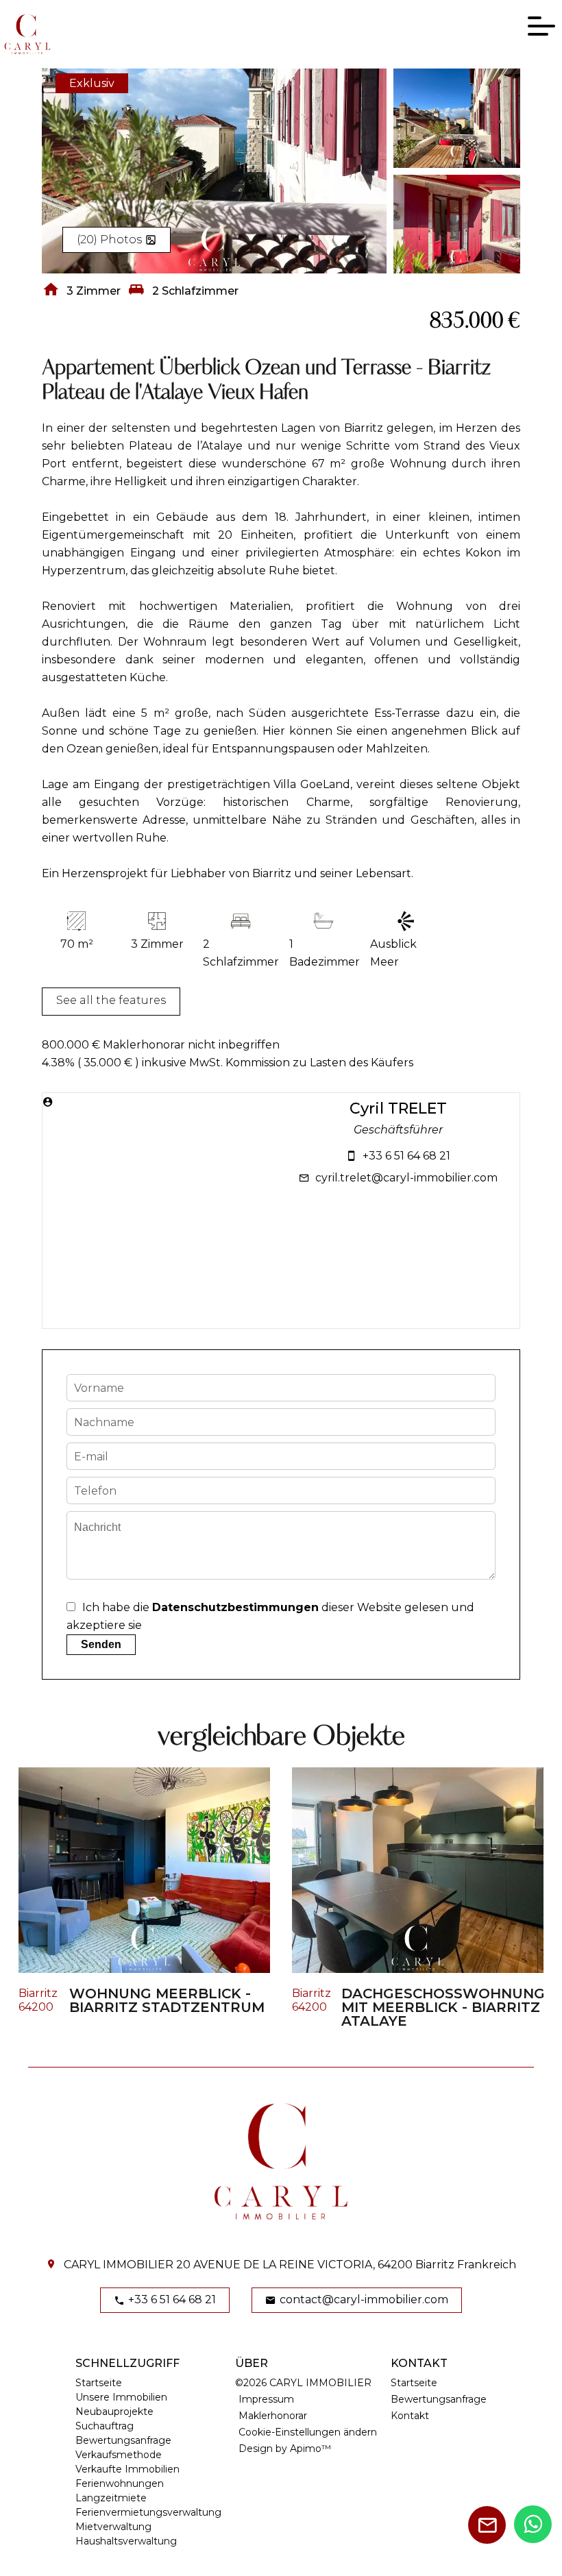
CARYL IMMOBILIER (119, 2265)
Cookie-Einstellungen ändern (308, 2432)
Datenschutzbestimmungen (235, 1607)
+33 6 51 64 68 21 (406, 1156)
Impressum (266, 2399)
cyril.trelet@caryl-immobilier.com (406, 1178)
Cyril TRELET (398, 1109)
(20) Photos (109, 240)
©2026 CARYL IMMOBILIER (303, 2383)
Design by (285, 2449)
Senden (101, 1644)
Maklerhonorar (273, 2416)
